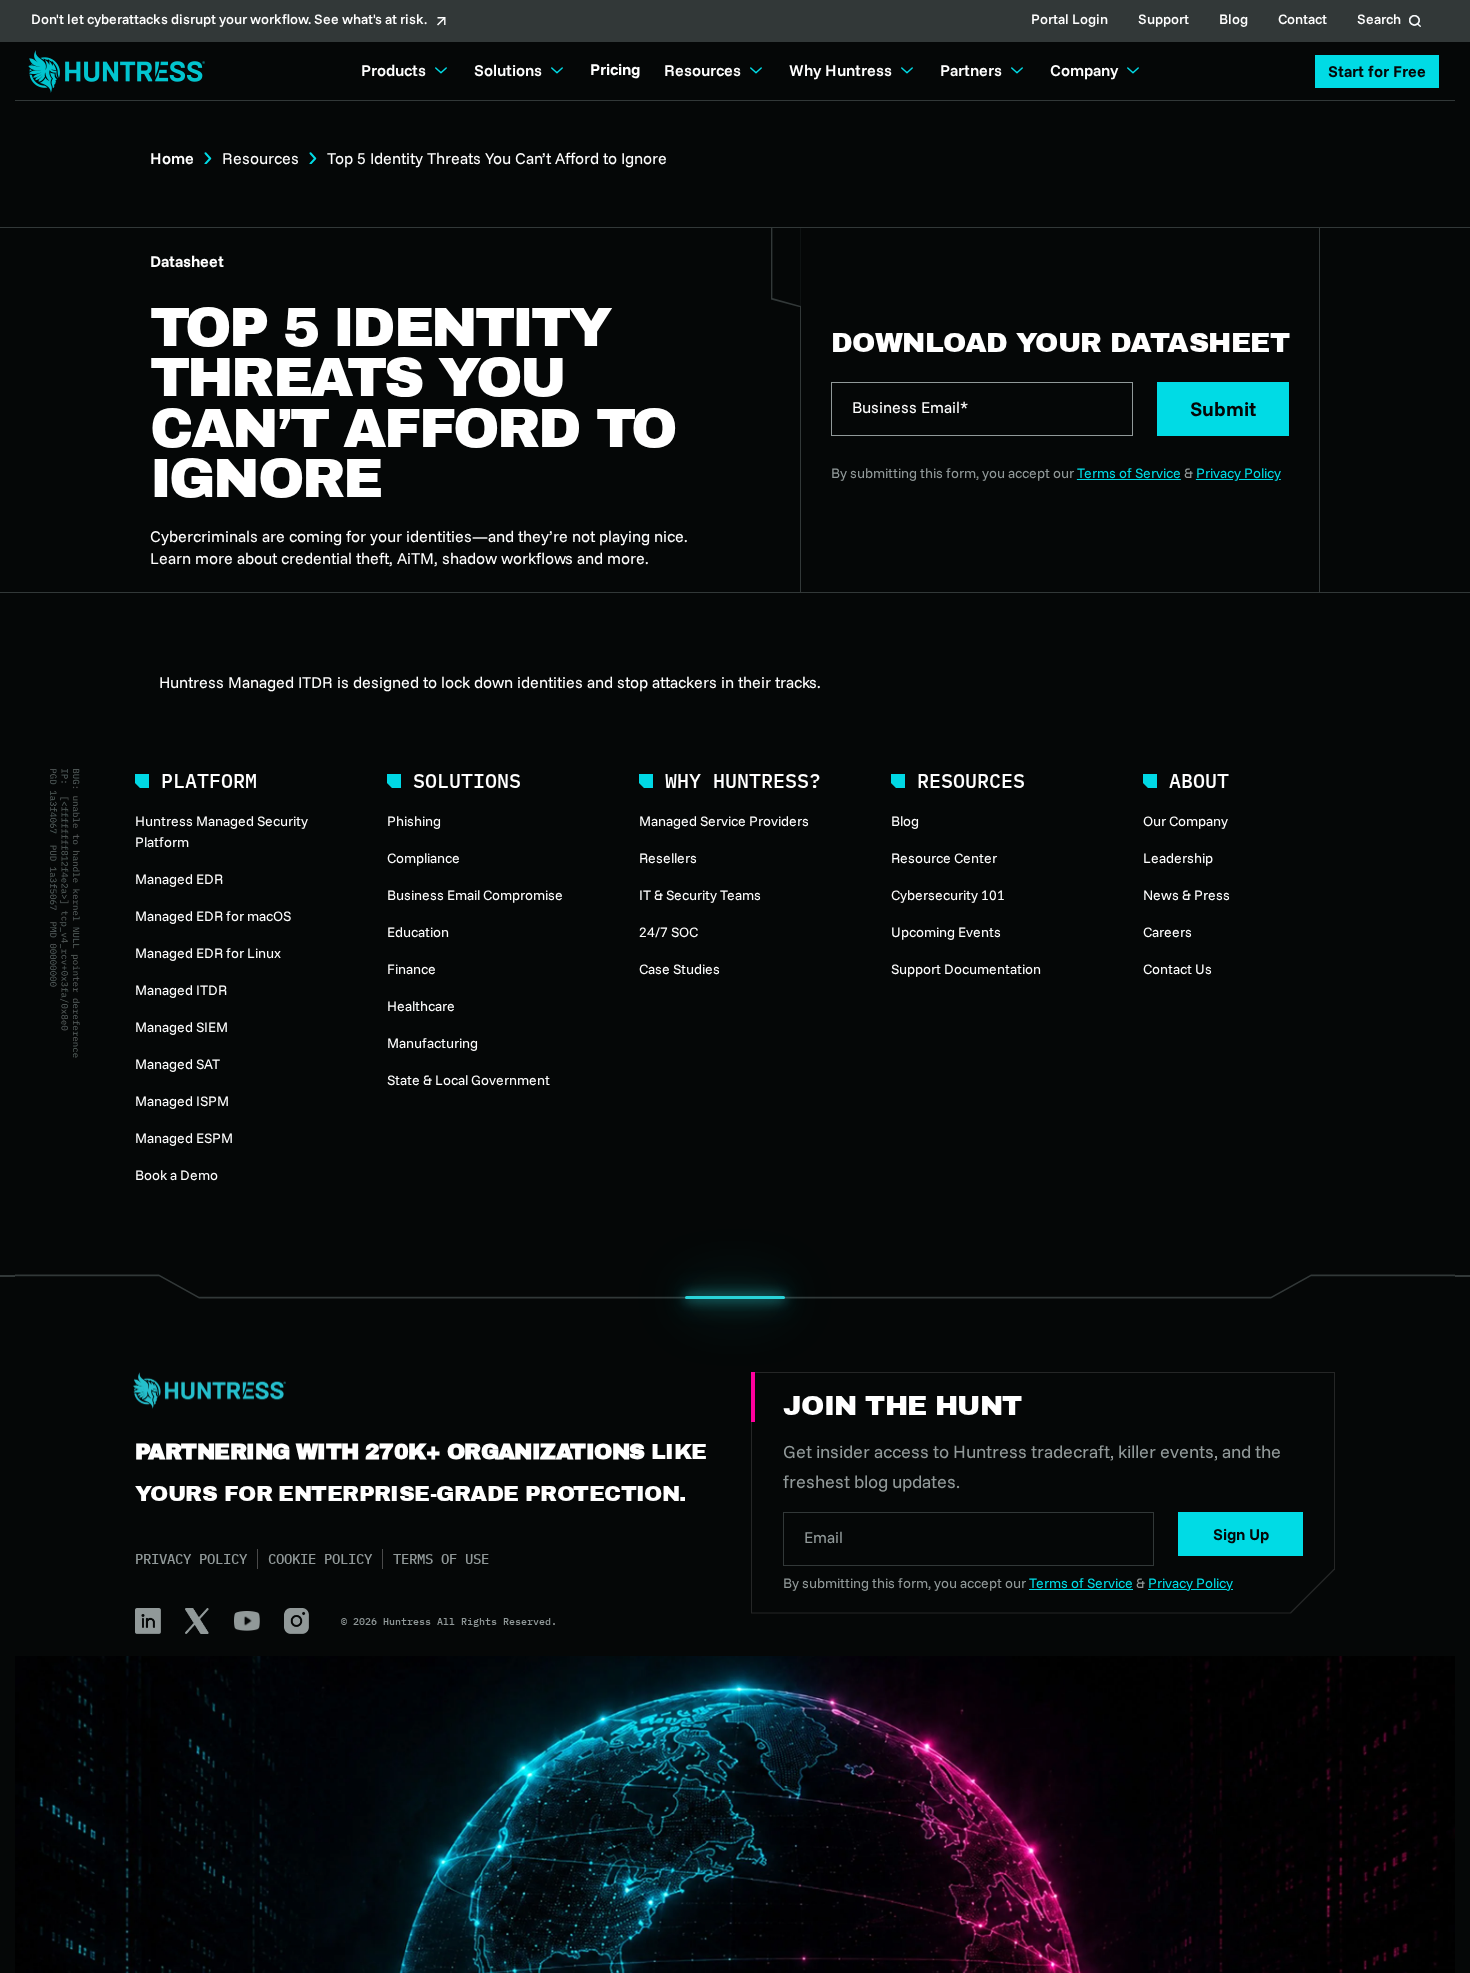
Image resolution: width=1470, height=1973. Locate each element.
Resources (260, 158)
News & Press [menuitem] (1186, 895)
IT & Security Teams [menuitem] (700, 895)
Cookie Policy (320, 1559)
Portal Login (1069, 21)
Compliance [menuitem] (423, 858)
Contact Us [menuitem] (1177, 969)
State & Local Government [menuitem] (468, 1080)
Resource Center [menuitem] (944, 858)
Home (172, 158)
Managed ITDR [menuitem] (181, 990)
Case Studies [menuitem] (679, 969)
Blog (1233, 21)
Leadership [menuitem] (1178, 858)
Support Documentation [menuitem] (966, 969)
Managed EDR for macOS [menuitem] (213, 916)
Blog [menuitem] (905, 821)
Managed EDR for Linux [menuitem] (208, 953)
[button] (1377, 71)
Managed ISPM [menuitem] (182, 1101)
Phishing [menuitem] (414, 821)
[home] (111, 71)
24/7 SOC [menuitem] (668, 932)
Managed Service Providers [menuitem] (724, 821)
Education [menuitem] (418, 932)
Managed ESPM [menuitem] (184, 1138)
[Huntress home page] (419, 1391)
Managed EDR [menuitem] (179, 879)
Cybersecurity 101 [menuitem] (948, 895)
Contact (1302, 21)
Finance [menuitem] (411, 969)
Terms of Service (1129, 473)
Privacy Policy (1238, 473)
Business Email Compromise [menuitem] (475, 895)
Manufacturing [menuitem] (432, 1043)
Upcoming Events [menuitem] (946, 932)
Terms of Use (441, 1559)
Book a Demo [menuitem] (176, 1175)
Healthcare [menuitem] (421, 1006)
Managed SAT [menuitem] (177, 1064)
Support (1163, 21)
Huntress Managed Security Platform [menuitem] (221, 831)
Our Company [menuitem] (1185, 821)
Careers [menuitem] (1167, 932)
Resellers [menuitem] (668, 858)
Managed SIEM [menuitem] (181, 1027)
